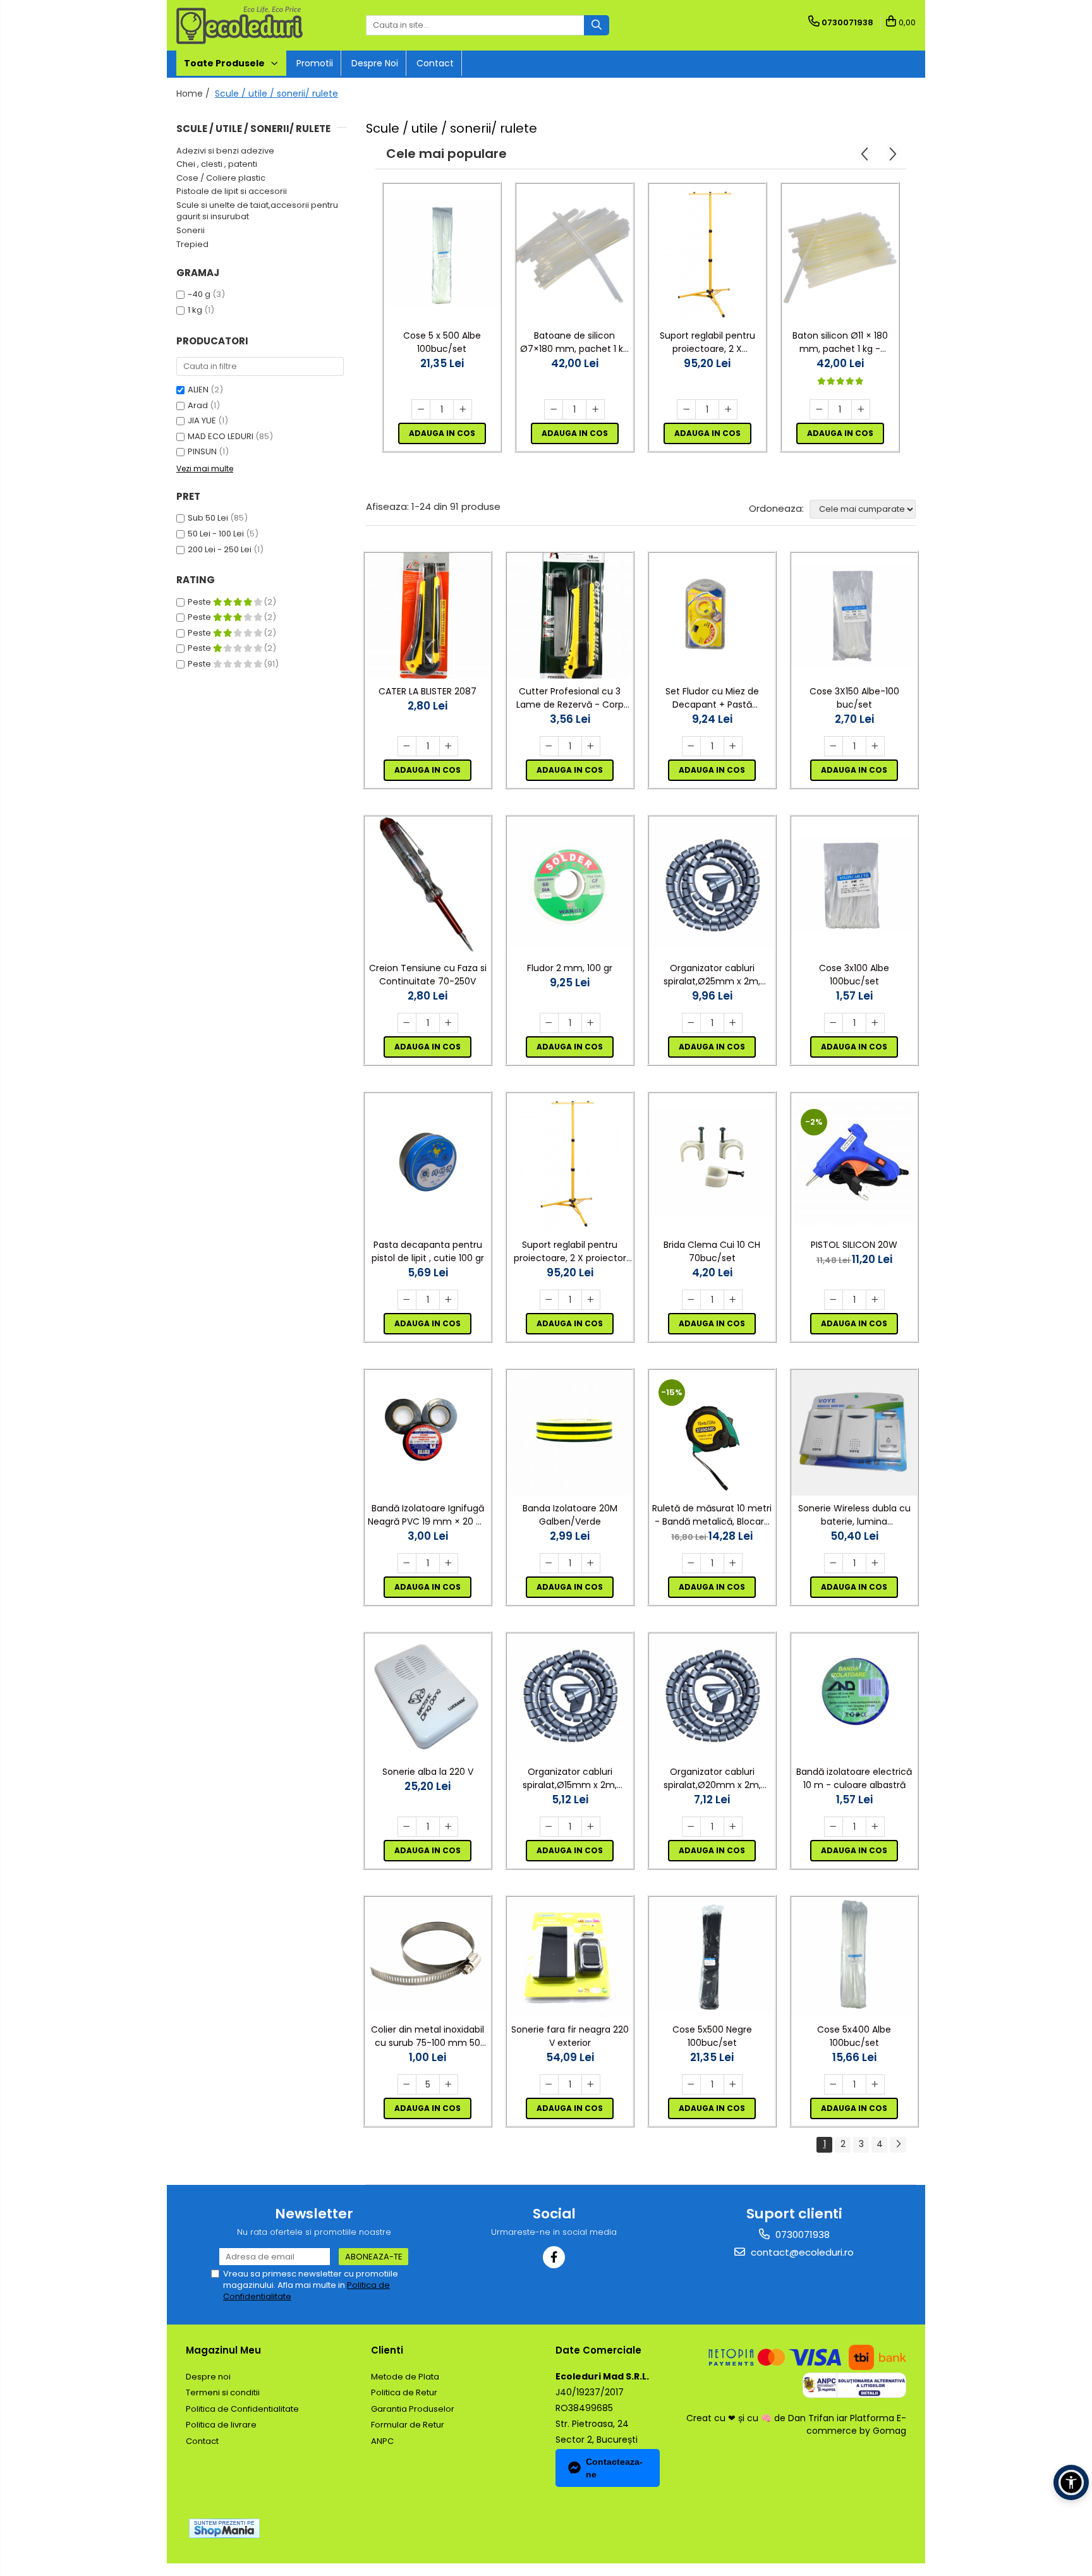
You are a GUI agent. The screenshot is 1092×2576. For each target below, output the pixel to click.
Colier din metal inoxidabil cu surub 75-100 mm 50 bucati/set (428, 2036)
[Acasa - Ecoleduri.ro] (240, 25)
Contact (435, 63)
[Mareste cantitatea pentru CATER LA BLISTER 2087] (449, 746)
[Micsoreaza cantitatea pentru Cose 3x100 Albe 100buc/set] (834, 1023)
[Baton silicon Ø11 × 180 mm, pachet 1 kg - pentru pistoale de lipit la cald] (840, 253)
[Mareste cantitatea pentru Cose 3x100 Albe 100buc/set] (875, 1023)
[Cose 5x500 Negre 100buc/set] (712, 1957)
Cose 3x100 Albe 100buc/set (854, 975)
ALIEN (198, 390)
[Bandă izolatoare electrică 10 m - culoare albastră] (854, 1696)
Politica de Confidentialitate (242, 2409)
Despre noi (375, 63)
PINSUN (202, 451)
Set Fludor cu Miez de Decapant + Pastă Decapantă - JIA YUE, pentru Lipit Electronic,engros (712, 698)
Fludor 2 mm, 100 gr (570, 968)
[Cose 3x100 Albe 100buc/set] (854, 886)
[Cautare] (597, 25)
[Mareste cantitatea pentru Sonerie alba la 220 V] (449, 1827)
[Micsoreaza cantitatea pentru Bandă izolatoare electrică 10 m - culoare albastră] (834, 1827)
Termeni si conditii (223, 2392)
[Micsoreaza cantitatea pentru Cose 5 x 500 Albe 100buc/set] (421, 409)
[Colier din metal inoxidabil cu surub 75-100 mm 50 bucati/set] (428, 1957)
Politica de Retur (404, 2392)
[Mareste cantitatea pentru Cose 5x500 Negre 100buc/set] (733, 2084)
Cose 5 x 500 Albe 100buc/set (442, 342)
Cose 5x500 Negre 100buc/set (712, 2036)
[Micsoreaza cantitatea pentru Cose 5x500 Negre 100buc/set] (691, 2084)
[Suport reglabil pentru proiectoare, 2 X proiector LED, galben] (707, 253)
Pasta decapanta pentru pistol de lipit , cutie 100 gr (428, 1251)
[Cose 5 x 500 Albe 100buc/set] (442, 253)
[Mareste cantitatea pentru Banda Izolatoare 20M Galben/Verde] (591, 1563)
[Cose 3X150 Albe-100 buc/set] (854, 616)
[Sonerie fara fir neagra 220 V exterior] (570, 1957)
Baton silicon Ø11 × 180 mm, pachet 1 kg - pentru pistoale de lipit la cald (840, 342)
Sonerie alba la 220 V (428, 1772)
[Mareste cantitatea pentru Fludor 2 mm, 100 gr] (591, 1023)
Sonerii (191, 230)
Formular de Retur (408, 2425)
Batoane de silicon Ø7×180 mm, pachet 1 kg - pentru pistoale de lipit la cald (574, 342)
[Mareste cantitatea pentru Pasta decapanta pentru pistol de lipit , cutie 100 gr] (449, 1300)
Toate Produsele (225, 63)
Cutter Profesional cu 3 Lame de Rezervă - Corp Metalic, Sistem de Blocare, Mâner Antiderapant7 (570, 698)
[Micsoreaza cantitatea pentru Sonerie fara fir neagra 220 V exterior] (549, 2084)
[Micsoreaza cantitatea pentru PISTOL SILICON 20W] (834, 1300)
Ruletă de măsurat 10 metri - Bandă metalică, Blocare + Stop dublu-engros (712, 1515)
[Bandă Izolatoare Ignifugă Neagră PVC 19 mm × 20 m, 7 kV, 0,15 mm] (428, 1433)
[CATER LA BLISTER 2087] (428, 616)
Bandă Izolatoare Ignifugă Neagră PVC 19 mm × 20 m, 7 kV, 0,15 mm (428, 1515)
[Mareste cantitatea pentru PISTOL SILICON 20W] (875, 1300)
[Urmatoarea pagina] (898, 2145)
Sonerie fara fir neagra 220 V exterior (570, 2036)
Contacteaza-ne (614, 2468)
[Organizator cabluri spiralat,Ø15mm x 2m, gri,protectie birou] (570, 1696)
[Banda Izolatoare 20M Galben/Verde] (570, 1433)
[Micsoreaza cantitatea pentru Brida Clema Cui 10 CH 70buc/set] (691, 1300)
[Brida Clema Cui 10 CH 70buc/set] (712, 1163)
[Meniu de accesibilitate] (1071, 2482)
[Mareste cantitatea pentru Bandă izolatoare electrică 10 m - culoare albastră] (875, 1827)
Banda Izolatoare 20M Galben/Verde (570, 1515)
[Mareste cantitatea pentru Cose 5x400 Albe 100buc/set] (875, 2084)
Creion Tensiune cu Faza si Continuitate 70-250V (428, 975)
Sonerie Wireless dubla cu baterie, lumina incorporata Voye (854, 1515)
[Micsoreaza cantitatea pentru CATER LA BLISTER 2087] (407, 746)
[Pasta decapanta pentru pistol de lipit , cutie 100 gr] (428, 1162)
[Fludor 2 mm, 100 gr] (570, 886)
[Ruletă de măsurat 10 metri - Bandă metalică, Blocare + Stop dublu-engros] (712, 1433)
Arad (198, 405)
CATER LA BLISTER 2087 (428, 691)
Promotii (315, 63)
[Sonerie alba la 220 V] (428, 1696)
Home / (194, 94)
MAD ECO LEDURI (221, 436)
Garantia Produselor (413, 2409)
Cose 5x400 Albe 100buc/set (854, 2036)
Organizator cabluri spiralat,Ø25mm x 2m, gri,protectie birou (712, 975)
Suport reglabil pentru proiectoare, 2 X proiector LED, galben (707, 342)
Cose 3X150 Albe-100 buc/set (854, 698)
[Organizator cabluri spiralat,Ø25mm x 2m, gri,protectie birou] (712, 886)
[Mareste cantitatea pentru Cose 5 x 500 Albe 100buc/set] (463, 409)
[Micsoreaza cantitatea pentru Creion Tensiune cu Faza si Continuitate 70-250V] (407, 1023)
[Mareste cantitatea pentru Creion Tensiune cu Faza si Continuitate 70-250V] (449, 1023)
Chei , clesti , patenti (217, 164)
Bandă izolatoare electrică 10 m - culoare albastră (854, 1778)
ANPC (382, 2441)
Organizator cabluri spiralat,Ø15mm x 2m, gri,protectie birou (570, 1779)
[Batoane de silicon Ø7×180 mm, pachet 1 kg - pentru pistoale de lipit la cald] (574, 253)
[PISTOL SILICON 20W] (854, 1162)
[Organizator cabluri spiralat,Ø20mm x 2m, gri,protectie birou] (712, 1696)
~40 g (199, 294)
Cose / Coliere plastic (221, 178)
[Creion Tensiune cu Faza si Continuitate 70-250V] (428, 886)
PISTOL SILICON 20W (854, 1245)
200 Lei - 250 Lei (220, 549)
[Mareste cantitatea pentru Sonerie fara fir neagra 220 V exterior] (591, 2084)
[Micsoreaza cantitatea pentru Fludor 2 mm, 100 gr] (549, 1023)
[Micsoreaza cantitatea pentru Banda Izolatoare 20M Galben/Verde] (549, 1563)
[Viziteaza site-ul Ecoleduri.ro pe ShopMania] (224, 2528)
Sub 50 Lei (208, 518)
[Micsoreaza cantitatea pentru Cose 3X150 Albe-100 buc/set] (834, 746)
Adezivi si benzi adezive (225, 151)
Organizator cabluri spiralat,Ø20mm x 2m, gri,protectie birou (712, 1779)
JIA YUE (202, 420)
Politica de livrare (221, 2425)
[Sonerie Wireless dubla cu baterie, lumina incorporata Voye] (854, 1433)
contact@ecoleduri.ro (801, 2252)
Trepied (192, 244)
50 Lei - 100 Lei (216, 534)
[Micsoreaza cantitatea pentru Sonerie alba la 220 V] (407, 1827)
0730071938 (801, 2234)
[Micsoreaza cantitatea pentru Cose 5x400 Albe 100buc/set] (834, 2084)
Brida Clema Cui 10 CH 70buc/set (712, 1251)
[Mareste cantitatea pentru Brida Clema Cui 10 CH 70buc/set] (733, 1300)
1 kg (195, 310)
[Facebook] (554, 2257)
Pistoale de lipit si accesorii (232, 191)
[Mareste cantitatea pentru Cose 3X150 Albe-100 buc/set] (875, 746)
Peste (200, 602)
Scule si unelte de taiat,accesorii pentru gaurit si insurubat (257, 211)
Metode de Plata (405, 2377)
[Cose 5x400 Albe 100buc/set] (854, 1957)
